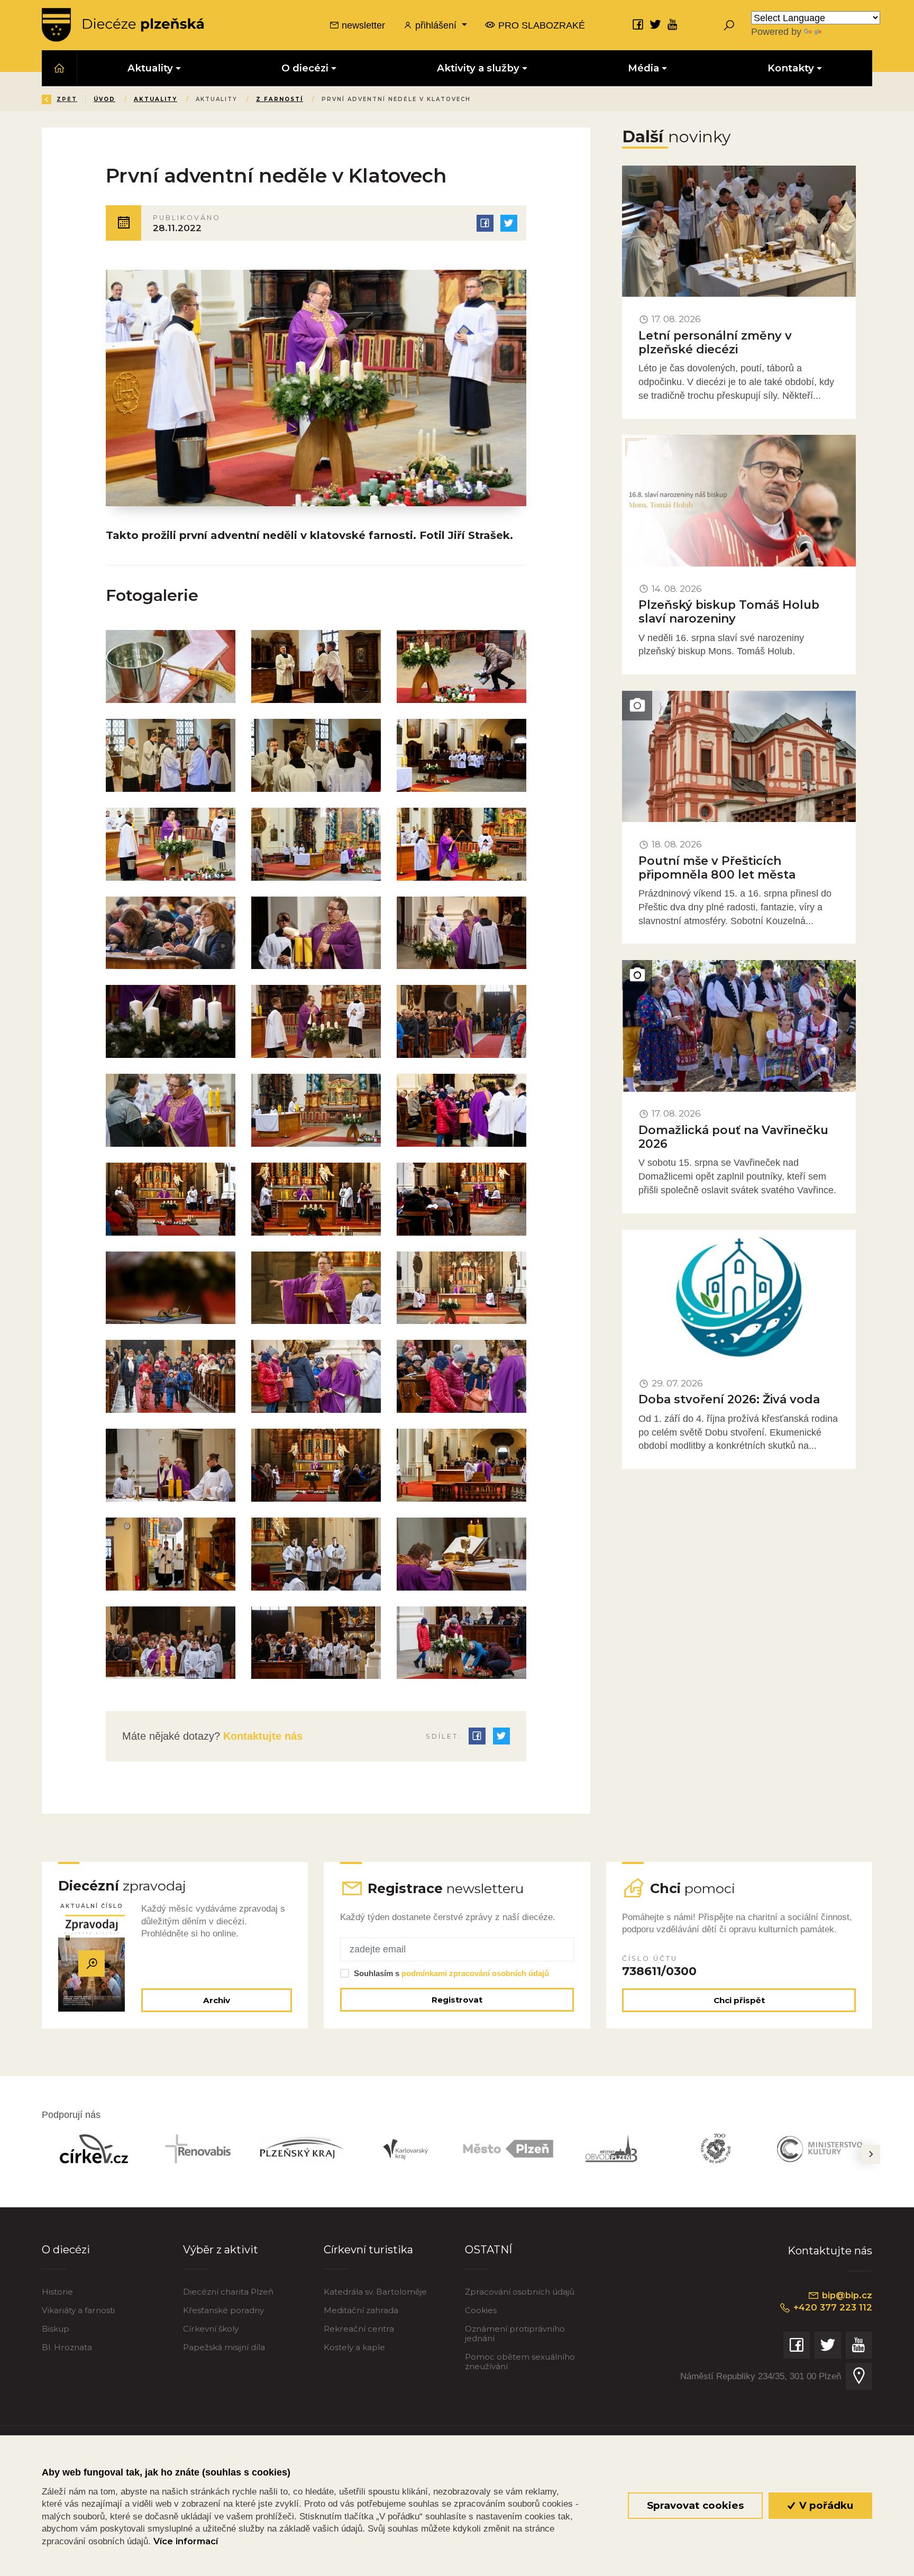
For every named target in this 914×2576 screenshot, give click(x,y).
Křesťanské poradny (223, 2310)
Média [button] (643, 68)
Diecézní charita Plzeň (228, 2292)
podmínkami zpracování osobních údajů (475, 1973)
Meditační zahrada (361, 2310)
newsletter (362, 25)
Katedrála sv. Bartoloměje (375, 2292)
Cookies (481, 2310)
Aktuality (156, 99)
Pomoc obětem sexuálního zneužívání (520, 2362)
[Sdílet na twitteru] (509, 223)
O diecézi (66, 2249)
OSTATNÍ (488, 2249)
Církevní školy (211, 2329)
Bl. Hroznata (67, 2347)
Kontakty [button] (791, 68)
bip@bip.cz (846, 2295)
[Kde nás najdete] (859, 2376)
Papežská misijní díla (224, 2347)
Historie (57, 2292)
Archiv (217, 2000)
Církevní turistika (368, 2249)
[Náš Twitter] (655, 24)
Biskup (56, 2329)
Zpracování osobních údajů (520, 2292)
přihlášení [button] (436, 25)
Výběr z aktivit (221, 2249)
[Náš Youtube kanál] (673, 24)
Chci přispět (739, 2000)
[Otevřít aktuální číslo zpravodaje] (92, 1964)
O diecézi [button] (305, 68)
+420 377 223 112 (831, 2307)
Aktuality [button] (150, 68)
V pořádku (825, 2505)
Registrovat (457, 2000)
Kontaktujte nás (261, 1736)
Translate (843, 31)
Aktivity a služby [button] (478, 68)
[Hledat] (729, 25)
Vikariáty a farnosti (78, 2310)
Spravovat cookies (695, 2505)
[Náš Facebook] (638, 24)
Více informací (186, 2541)
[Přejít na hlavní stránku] (123, 25)
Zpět (67, 99)
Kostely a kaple (354, 2347)
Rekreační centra (359, 2329)
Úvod (104, 99)
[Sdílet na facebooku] (485, 223)
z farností (280, 99)
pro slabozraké (540, 25)
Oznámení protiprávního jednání (515, 2333)
